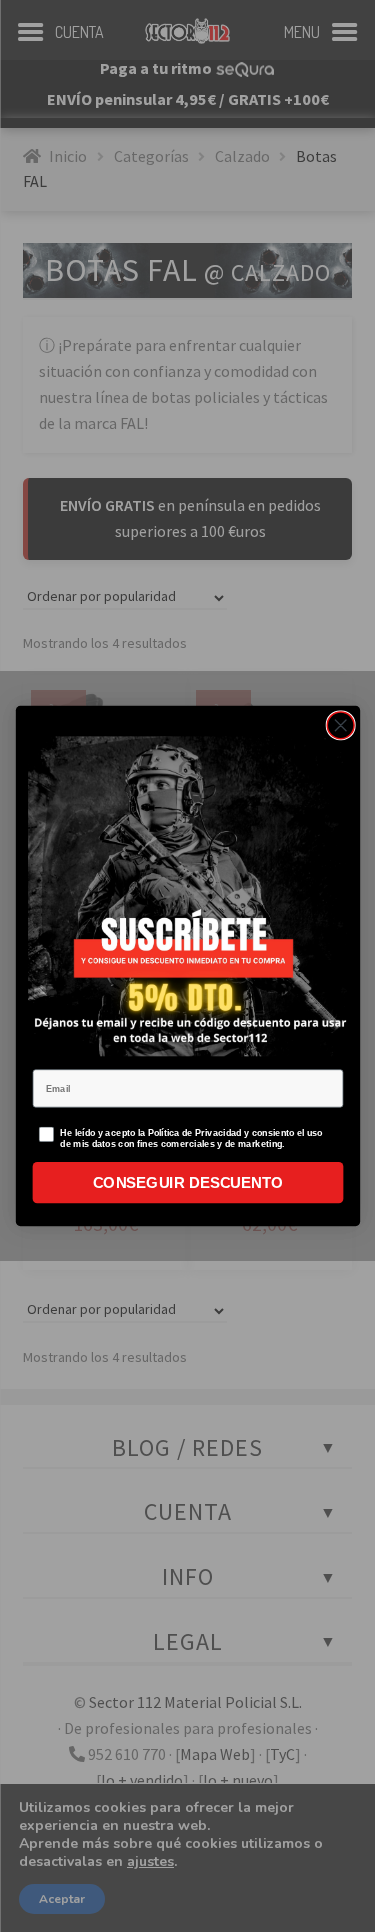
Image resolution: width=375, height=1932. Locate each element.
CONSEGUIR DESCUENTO (187, 1182)
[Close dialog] (340, 725)
